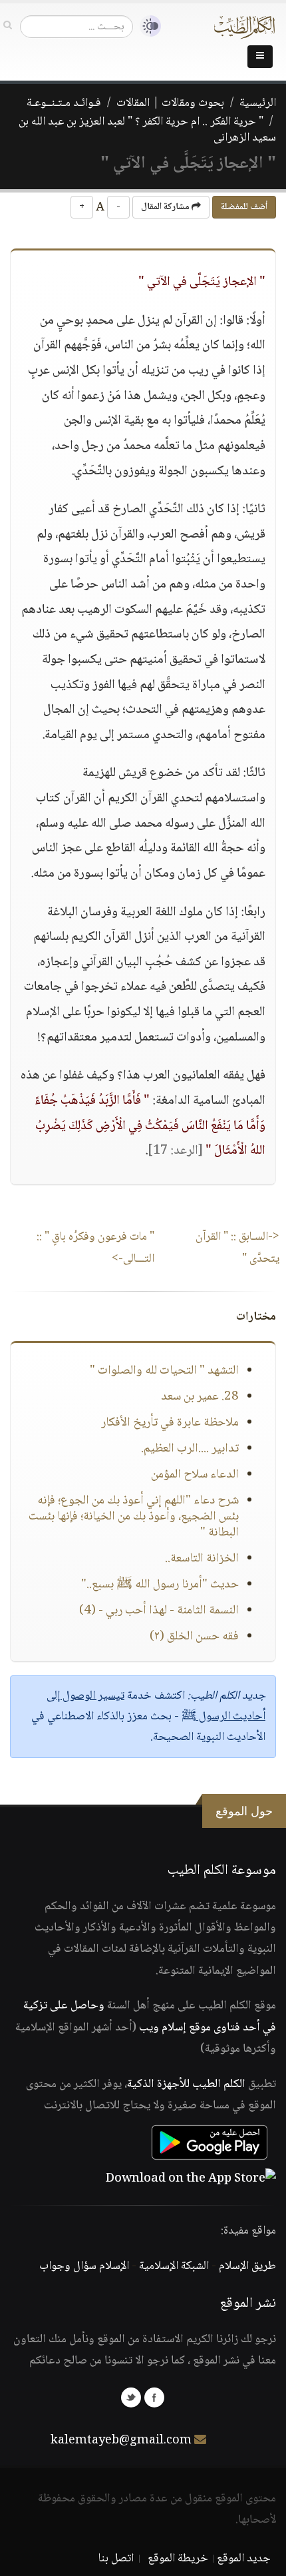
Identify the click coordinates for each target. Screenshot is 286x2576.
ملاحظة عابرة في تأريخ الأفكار (170, 1423)
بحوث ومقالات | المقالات (170, 103)
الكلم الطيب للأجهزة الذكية (186, 2084)
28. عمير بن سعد (200, 1397)
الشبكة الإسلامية (174, 2266)
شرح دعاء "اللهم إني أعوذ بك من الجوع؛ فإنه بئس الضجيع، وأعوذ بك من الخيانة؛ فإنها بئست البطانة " (134, 1517)
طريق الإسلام (247, 2266)
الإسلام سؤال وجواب (84, 2266)
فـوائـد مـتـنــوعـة (64, 103)
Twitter (131, 2397)
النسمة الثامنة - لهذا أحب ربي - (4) (159, 1611)
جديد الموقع (244, 2559)
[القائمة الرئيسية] (260, 57)
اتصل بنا (116, 2559)
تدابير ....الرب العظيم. (190, 1449)
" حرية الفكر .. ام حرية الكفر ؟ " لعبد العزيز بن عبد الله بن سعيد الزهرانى (147, 130)
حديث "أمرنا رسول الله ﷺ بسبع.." (160, 1585)
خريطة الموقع (178, 2559)
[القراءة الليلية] (147, 26)
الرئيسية (258, 103)
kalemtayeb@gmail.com (121, 2441)
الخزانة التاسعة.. (202, 1559)
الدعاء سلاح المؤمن (195, 1475)
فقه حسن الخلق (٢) (194, 1637)
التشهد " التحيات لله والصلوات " (164, 1371)
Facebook (154, 2397)
